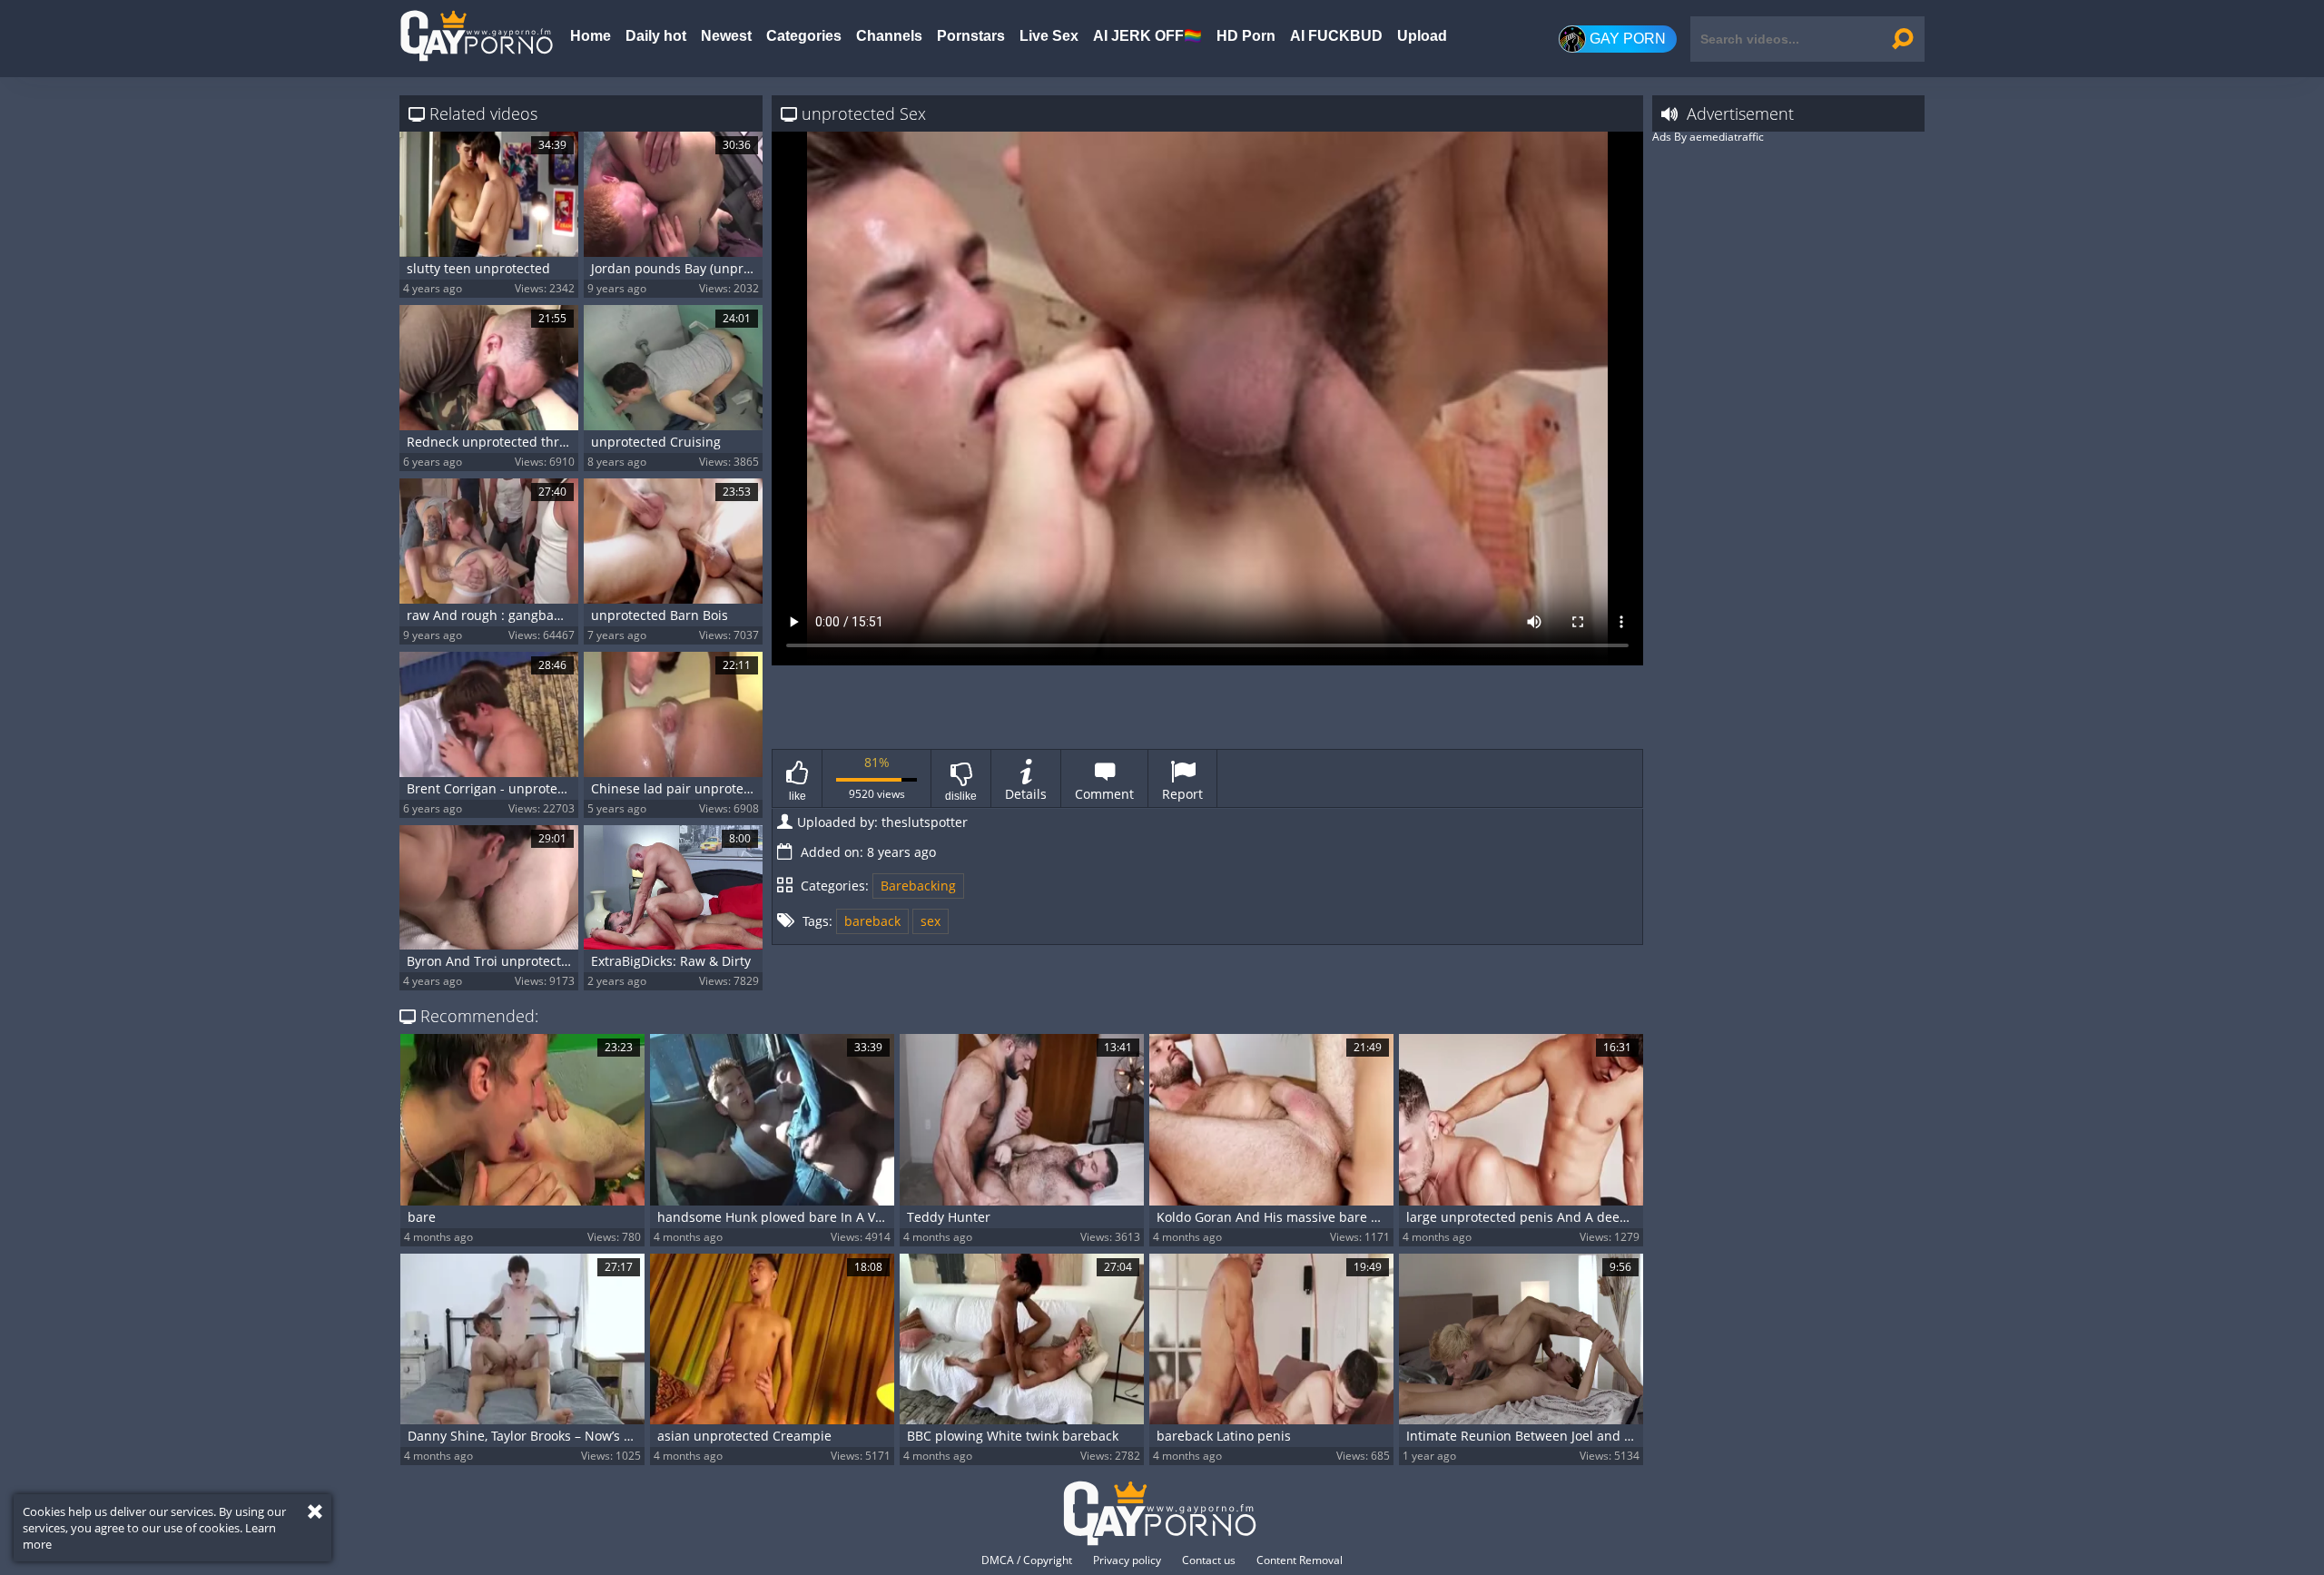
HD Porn (1246, 36)
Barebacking (918, 886)
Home (591, 36)
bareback (872, 921)
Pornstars (971, 36)
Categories (804, 36)
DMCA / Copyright (1027, 1560)
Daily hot (656, 36)
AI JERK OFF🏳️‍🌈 (1147, 36)
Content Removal (1300, 1560)
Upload (1422, 36)
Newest (726, 36)
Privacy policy (1127, 1560)
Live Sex (1049, 36)
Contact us (1209, 1560)
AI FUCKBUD (1336, 36)
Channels (889, 36)
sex (931, 921)
